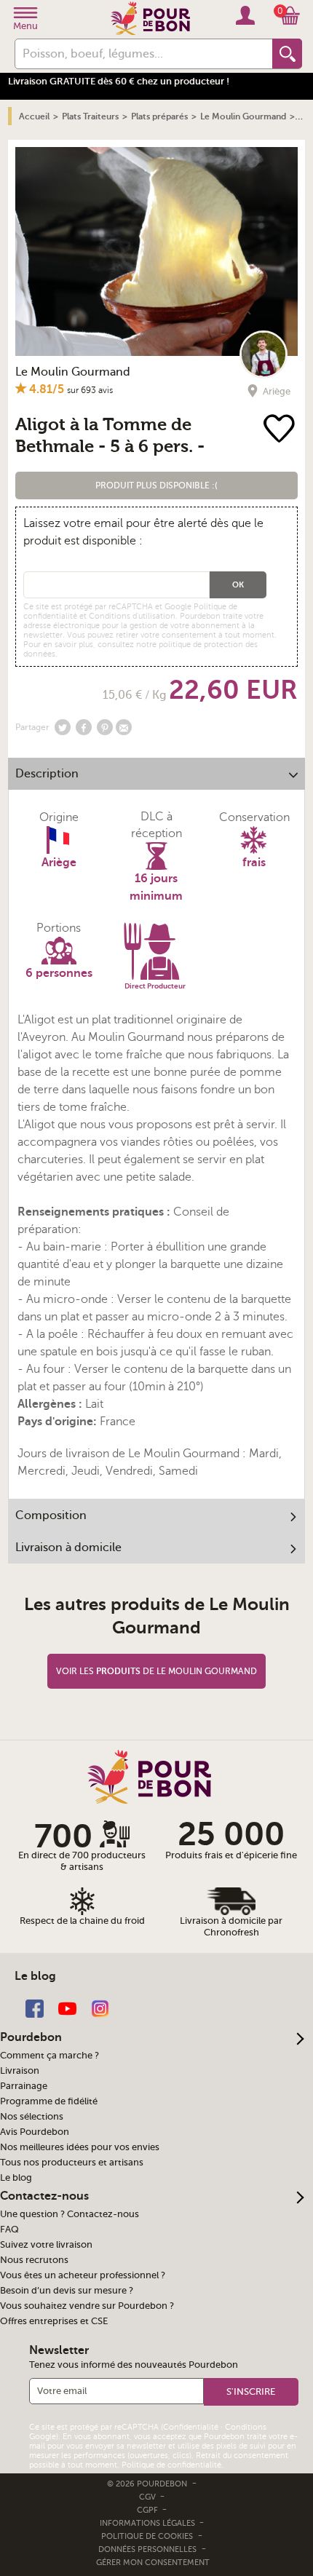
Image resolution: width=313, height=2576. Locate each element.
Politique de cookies (147, 2536)
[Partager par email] (124, 727)
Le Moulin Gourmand (73, 372)
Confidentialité (191, 2427)
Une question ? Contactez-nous (70, 2214)
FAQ (9, 2230)
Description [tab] (47, 774)
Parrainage (24, 2086)
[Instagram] (100, 2008)
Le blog (16, 2178)
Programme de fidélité (49, 2101)
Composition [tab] (51, 1515)
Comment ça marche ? (49, 2056)
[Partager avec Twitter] (63, 727)
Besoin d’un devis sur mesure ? (67, 2291)
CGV (148, 2497)
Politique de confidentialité (171, 2465)
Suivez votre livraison (46, 2245)
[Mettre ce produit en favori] (279, 430)
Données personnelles (147, 2549)
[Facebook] (35, 2008)
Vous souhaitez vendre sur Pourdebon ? (87, 2306)
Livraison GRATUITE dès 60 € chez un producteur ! (119, 81)
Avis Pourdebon (35, 2132)
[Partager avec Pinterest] (105, 727)
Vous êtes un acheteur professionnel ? (83, 2275)
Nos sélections (32, 2117)
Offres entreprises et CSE (54, 2321)
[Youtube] (67, 2008)
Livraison (20, 2071)
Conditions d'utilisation (132, 616)
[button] (157, 486)
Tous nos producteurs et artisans (72, 2163)
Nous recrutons (34, 2260)
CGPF (148, 2510)
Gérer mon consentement (153, 2563)
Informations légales (148, 2523)
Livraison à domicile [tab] (68, 1547)
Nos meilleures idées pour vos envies (80, 2147)
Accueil (34, 116)
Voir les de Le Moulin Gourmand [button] (156, 1671)
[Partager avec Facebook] (84, 727)
